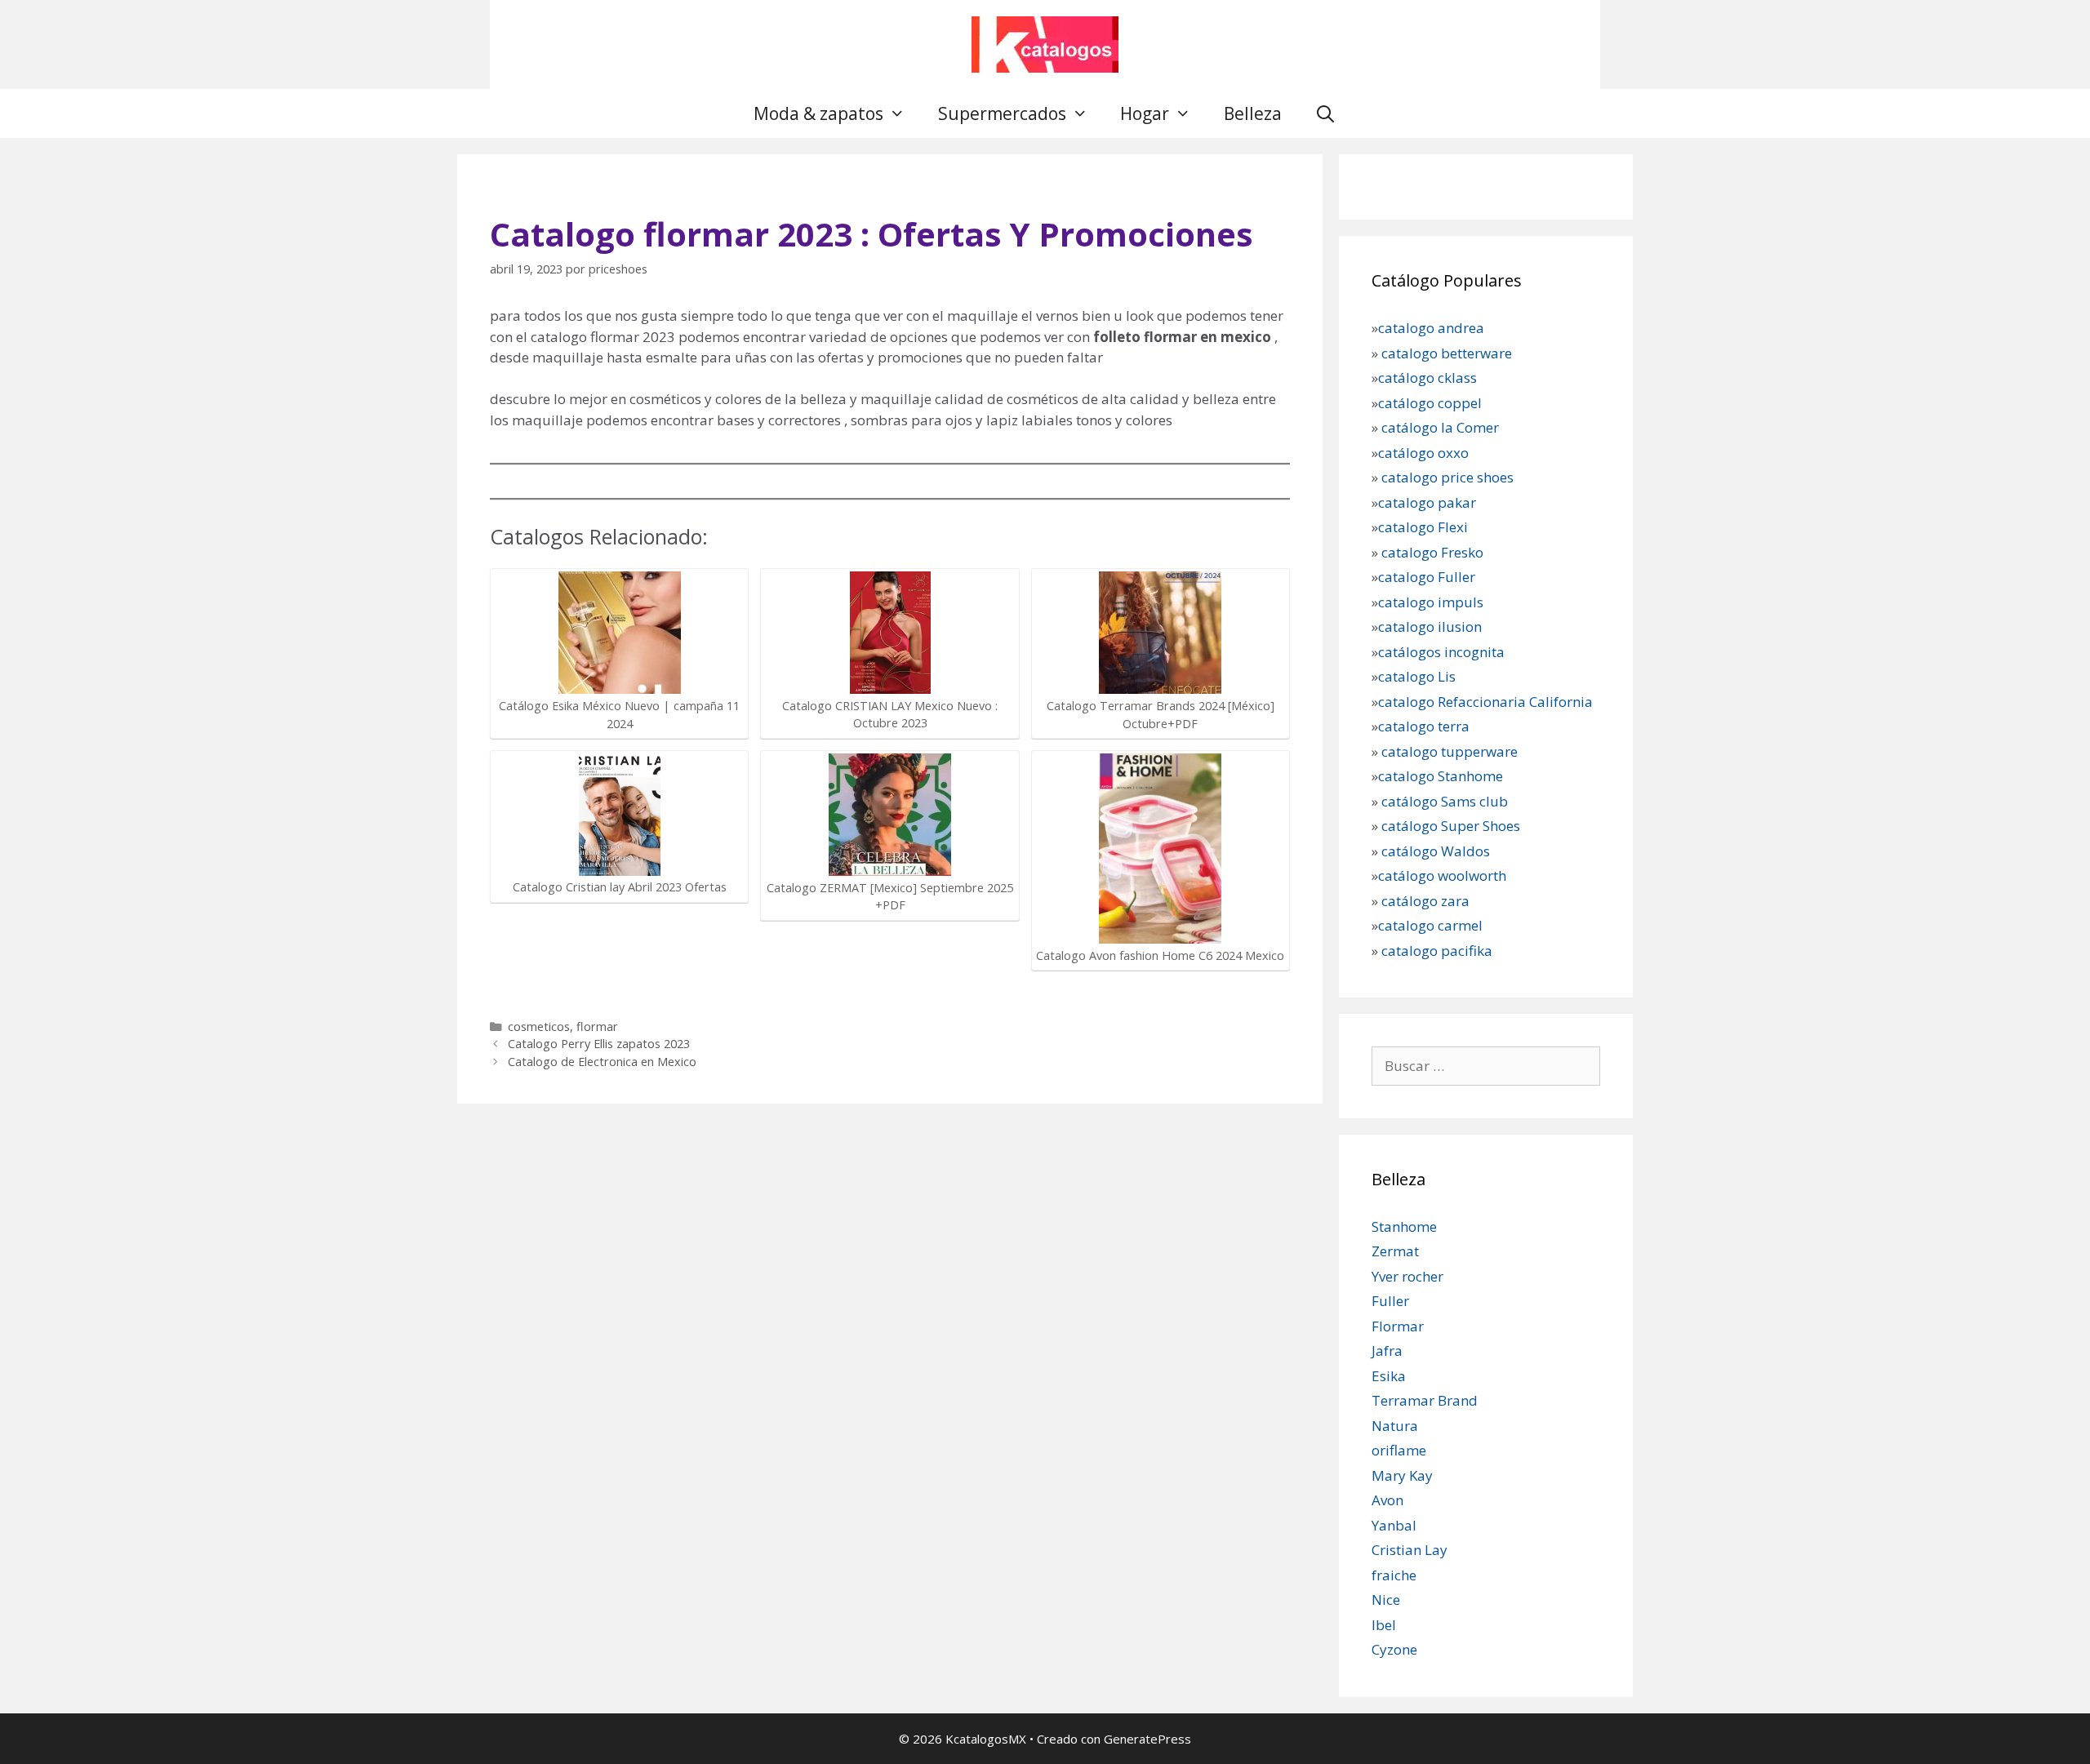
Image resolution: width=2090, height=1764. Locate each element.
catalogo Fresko (1432, 552)
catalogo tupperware (1450, 751)
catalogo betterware (1445, 353)
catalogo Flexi (1423, 527)
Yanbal (1394, 1525)
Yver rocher (1407, 1276)
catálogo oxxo (1425, 453)
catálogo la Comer (1442, 427)
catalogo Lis (1417, 676)
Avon (1387, 1500)
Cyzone (1394, 1649)
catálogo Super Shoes (1451, 826)
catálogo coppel (1430, 403)
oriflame (1399, 1450)
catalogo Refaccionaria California (1485, 702)
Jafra (1387, 1351)
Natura (1395, 1426)
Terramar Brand (1425, 1400)
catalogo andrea (1431, 328)
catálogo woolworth (1442, 875)
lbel (1384, 1625)
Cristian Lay (1410, 1550)
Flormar (1398, 1326)
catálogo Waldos (1437, 851)
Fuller (1390, 1301)
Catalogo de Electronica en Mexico (602, 1062)
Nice (1386, 1600)
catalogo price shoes (1446, 477)
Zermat (1395, 1251)
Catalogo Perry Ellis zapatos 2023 (599, 1044)
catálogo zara (1425, 901)
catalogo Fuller (1427, 577)
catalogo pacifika (1435, 951)
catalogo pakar (1427, 502)
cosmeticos (539, 1026)
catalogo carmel (1432, 925)
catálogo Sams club (1445, 801)
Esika (1389, 1376)
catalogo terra (1424, 726)
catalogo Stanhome (1441, 776)
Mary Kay (1402, 1475)
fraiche (1394, 1575)
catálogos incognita (1441, 652)
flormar (597, 1026)
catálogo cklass (1427, 378)
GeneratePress (1147, 1739)
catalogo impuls (1431, 602)
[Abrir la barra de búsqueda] (1325, 113)
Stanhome (1404, 1226)
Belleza (1253, 113)
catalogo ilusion (1430, 627)
